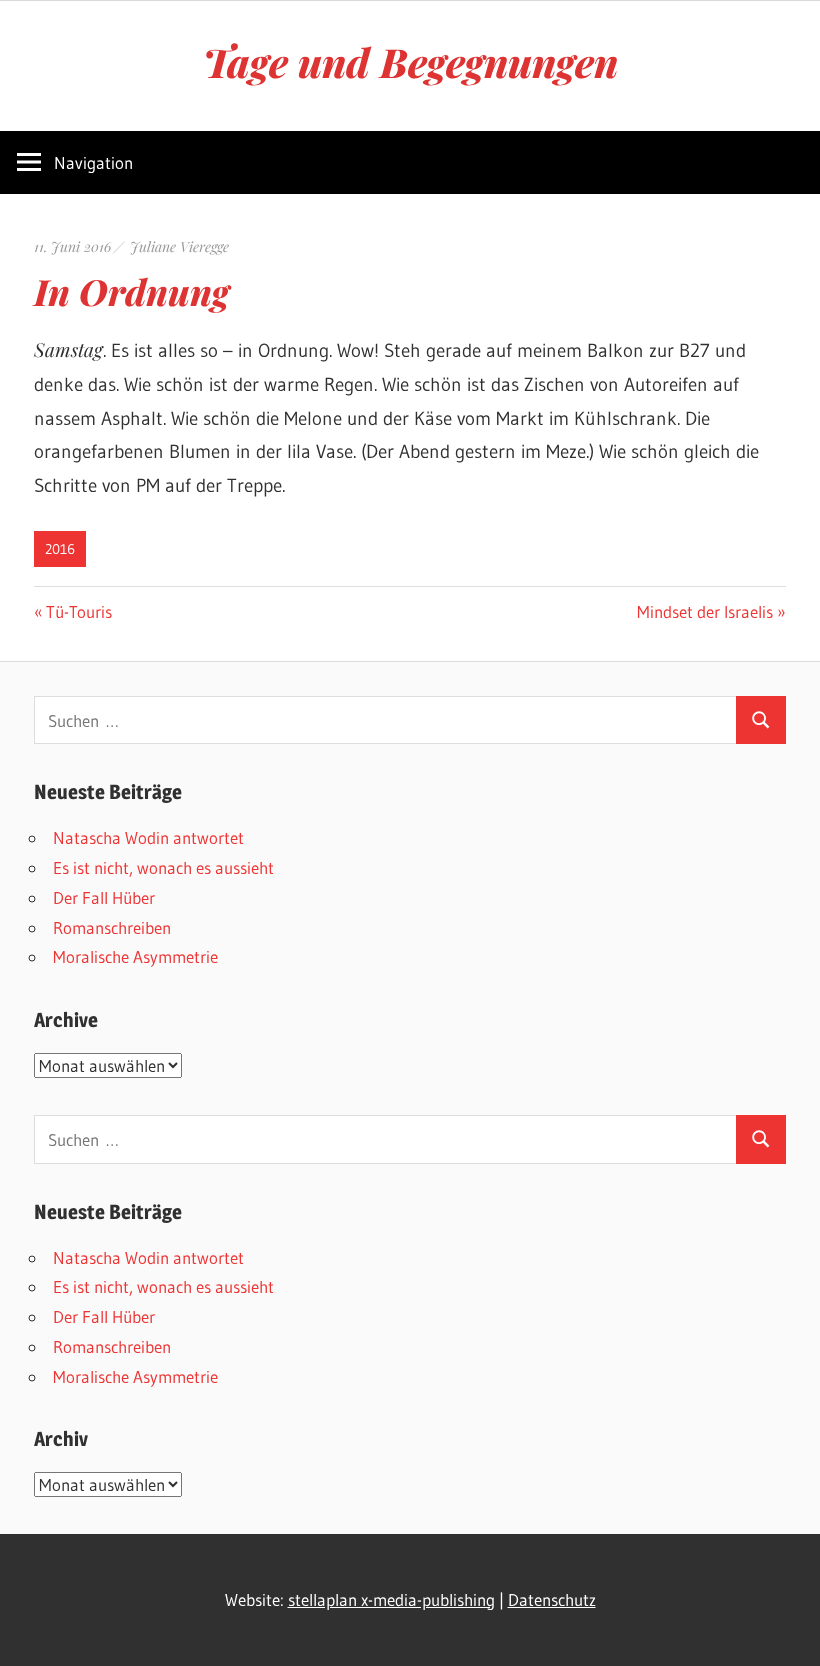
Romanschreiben (112, 927)
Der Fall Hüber (104, 897)
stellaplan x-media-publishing (391, 1599)
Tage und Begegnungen (410, 61)
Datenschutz (552, 1599)
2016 (60, 549)
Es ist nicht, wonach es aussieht (163, 867)
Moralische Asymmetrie (135, 956)
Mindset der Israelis (705, 611)
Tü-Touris (78, 611)
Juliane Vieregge (179, 246)
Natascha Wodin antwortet (148, 837)
